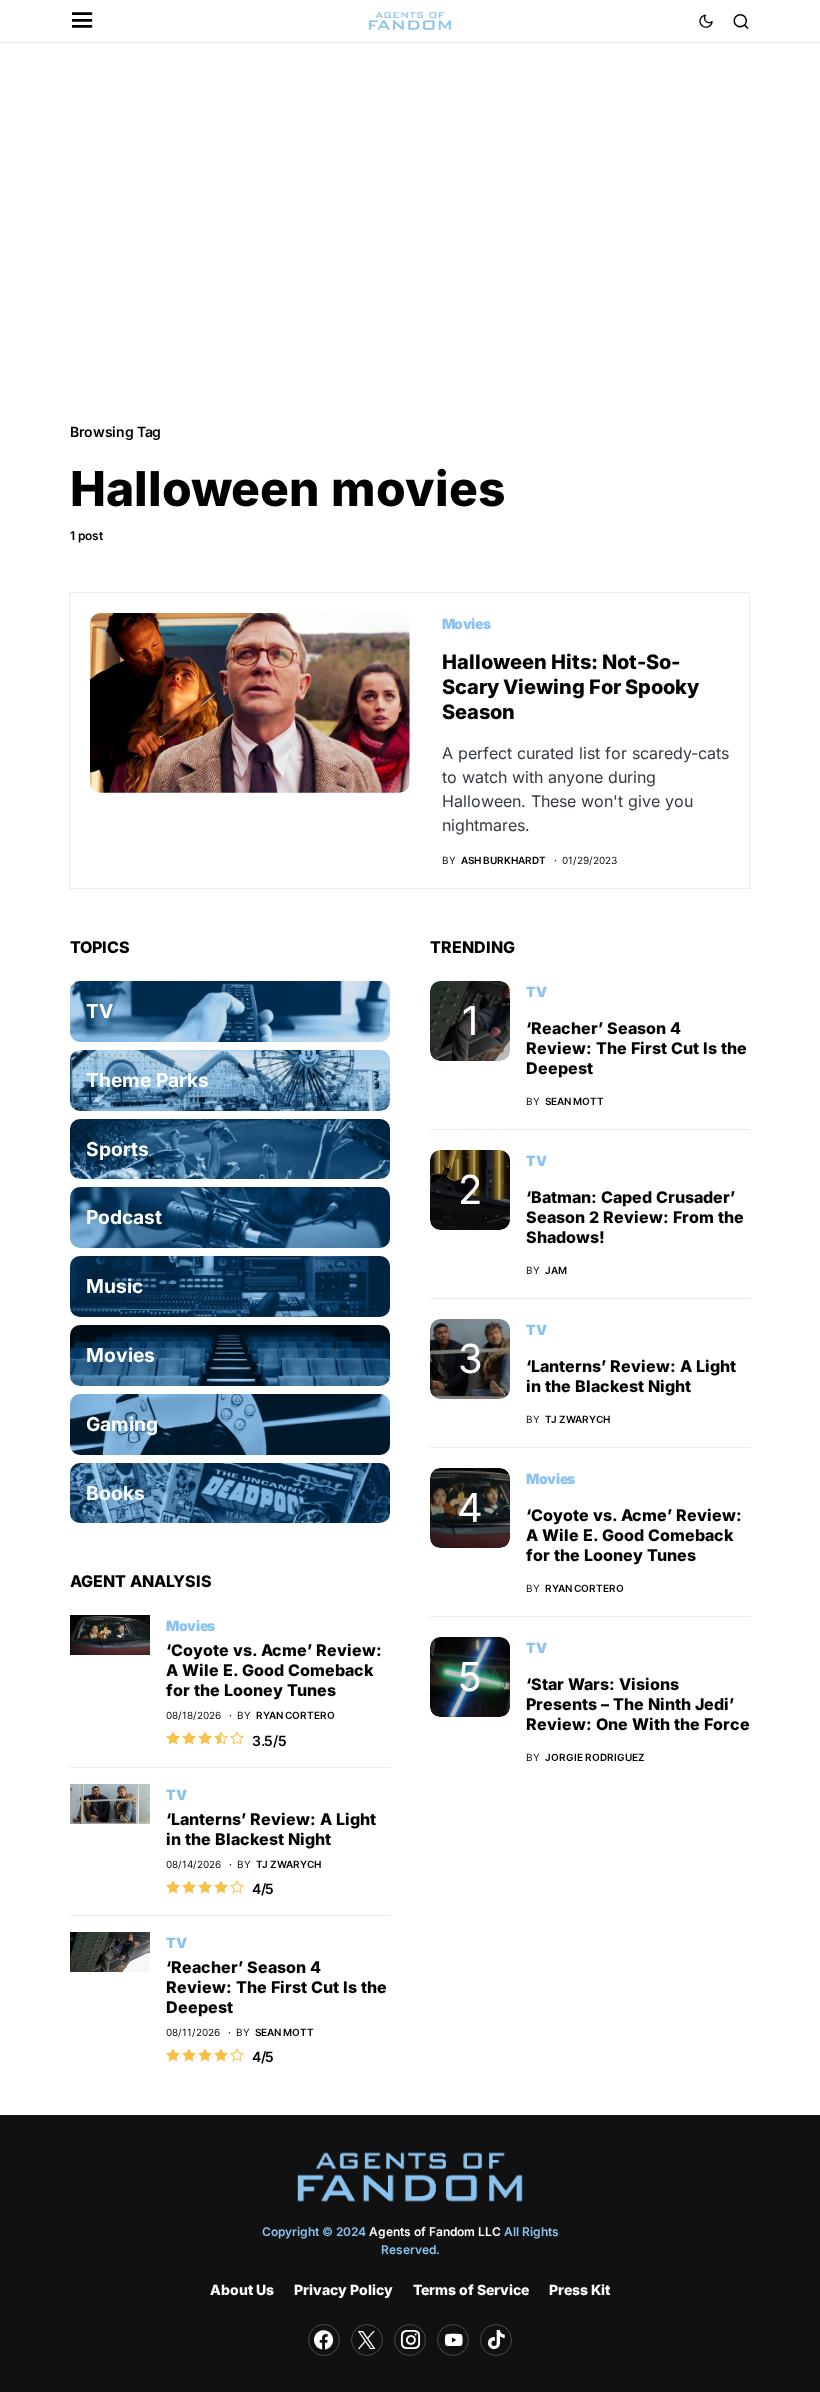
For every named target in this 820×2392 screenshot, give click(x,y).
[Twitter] (367, 2340)
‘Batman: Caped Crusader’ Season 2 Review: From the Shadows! (635, 1217)
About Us (242, 2289)
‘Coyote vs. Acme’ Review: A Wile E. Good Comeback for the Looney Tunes (274, 1670)
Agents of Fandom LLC (435, 2231)
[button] (82, 21)
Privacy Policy (343, 2289)
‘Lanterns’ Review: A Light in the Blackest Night (271, 1829)
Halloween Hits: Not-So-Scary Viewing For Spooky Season (570, 687)
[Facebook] (324, 2340)
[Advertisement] (410, 231)
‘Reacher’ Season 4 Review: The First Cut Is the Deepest (276, 1987)
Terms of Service (471, 2289)
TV (176, 1794)
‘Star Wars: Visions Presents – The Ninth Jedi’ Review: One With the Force (638, 1704)
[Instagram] (410, 2340)
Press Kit (579, 2289)
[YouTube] (453, 2340)
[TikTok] (496, 2340)
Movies (466, 623)
